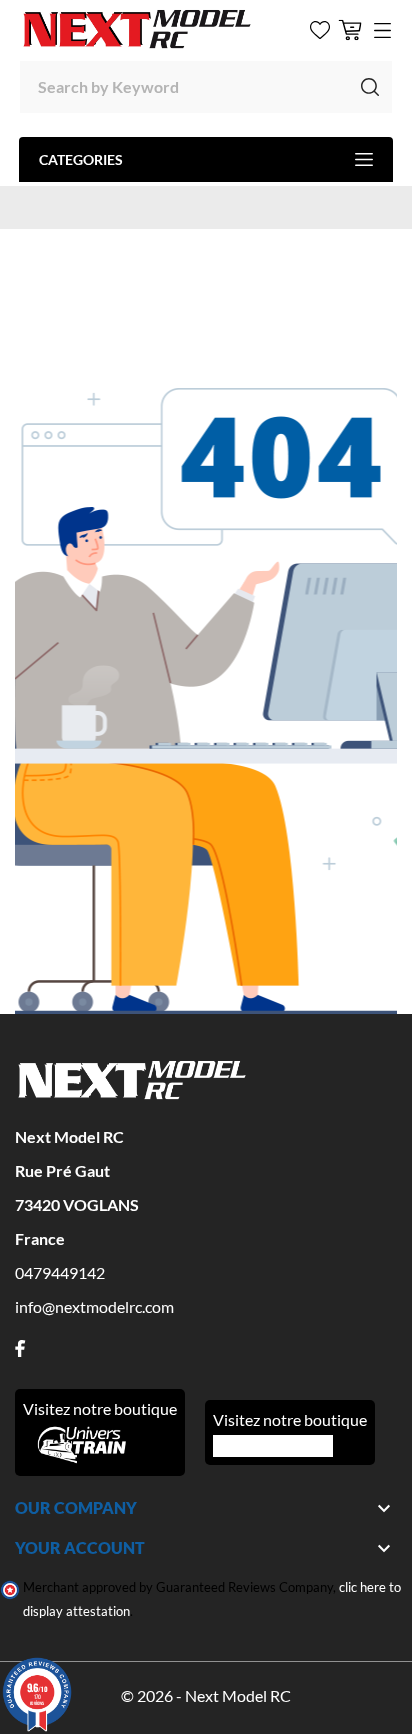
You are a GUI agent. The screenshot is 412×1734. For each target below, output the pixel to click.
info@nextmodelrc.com (94, 1306)
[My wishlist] (320, 30)
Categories (81, 159)
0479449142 (60, 1272)
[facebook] (20, 1348)
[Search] (370, 87)
